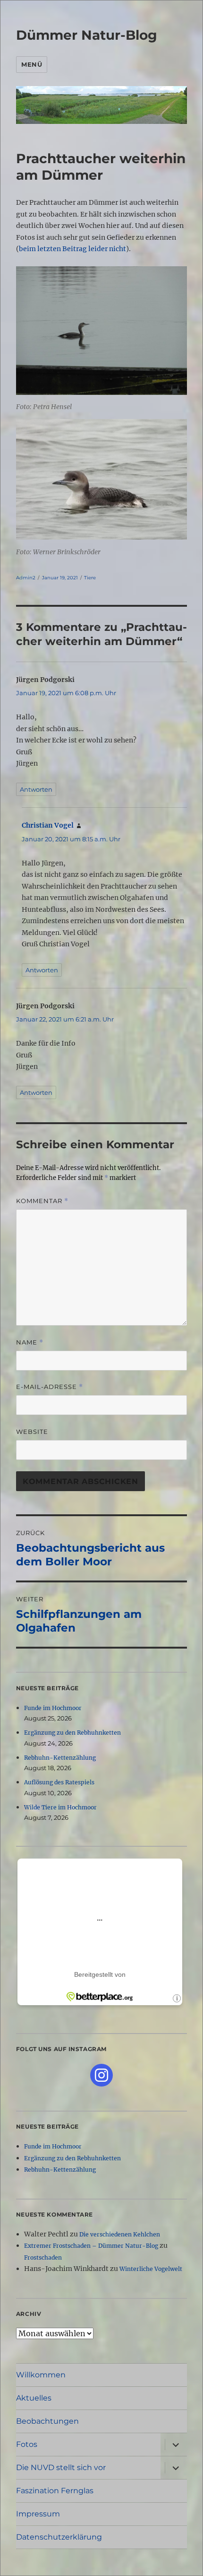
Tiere (90, 578)
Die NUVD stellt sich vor (61, 2467)
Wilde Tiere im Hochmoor (60, 1807)
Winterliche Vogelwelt (151, 2269)
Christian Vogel (48, 825)
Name (30, 1342)
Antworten (36, 789)
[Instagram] (101, 2075)
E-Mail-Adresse (50, 1387)
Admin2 (26, 578)
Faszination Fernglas (55, 2491)
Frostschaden (43, 2257)
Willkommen (41, 2375)
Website (32, 1432)
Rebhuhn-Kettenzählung (60, 1758)
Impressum (38, 2514)
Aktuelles (34, 2398)
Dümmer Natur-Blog (87, 35)
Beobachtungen (47, 2421)
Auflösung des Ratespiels (59, 1782)
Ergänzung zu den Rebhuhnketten (72, 1733)
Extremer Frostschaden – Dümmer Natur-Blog (91, 2246)
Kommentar (42, 1201)
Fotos (27, 2444)
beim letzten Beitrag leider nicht (72, 249)
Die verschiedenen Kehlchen (120, 2234)
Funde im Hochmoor (53, 1708)
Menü (32, 64)
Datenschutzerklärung (59, 2537)
